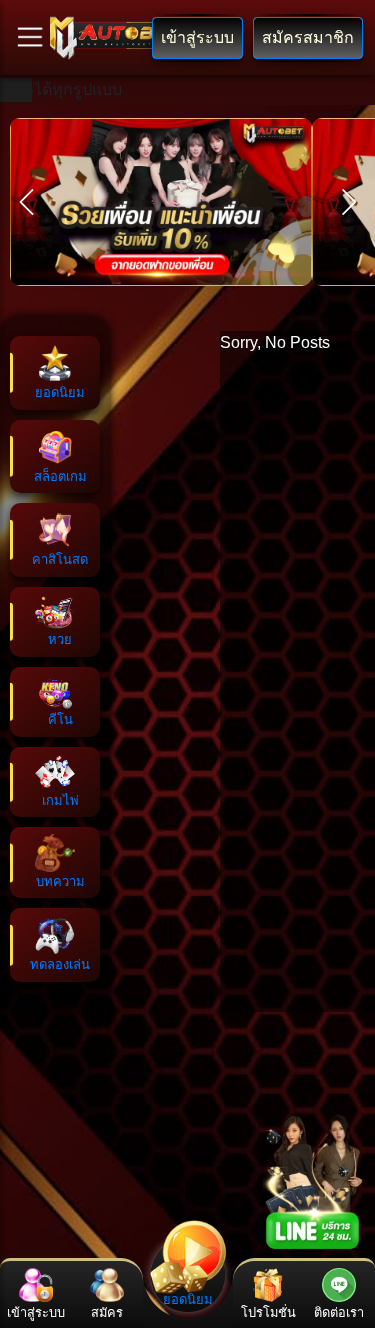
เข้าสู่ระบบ (197, 37)
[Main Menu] (30, 37)
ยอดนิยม (188, 1299)
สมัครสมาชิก (308, 37)
